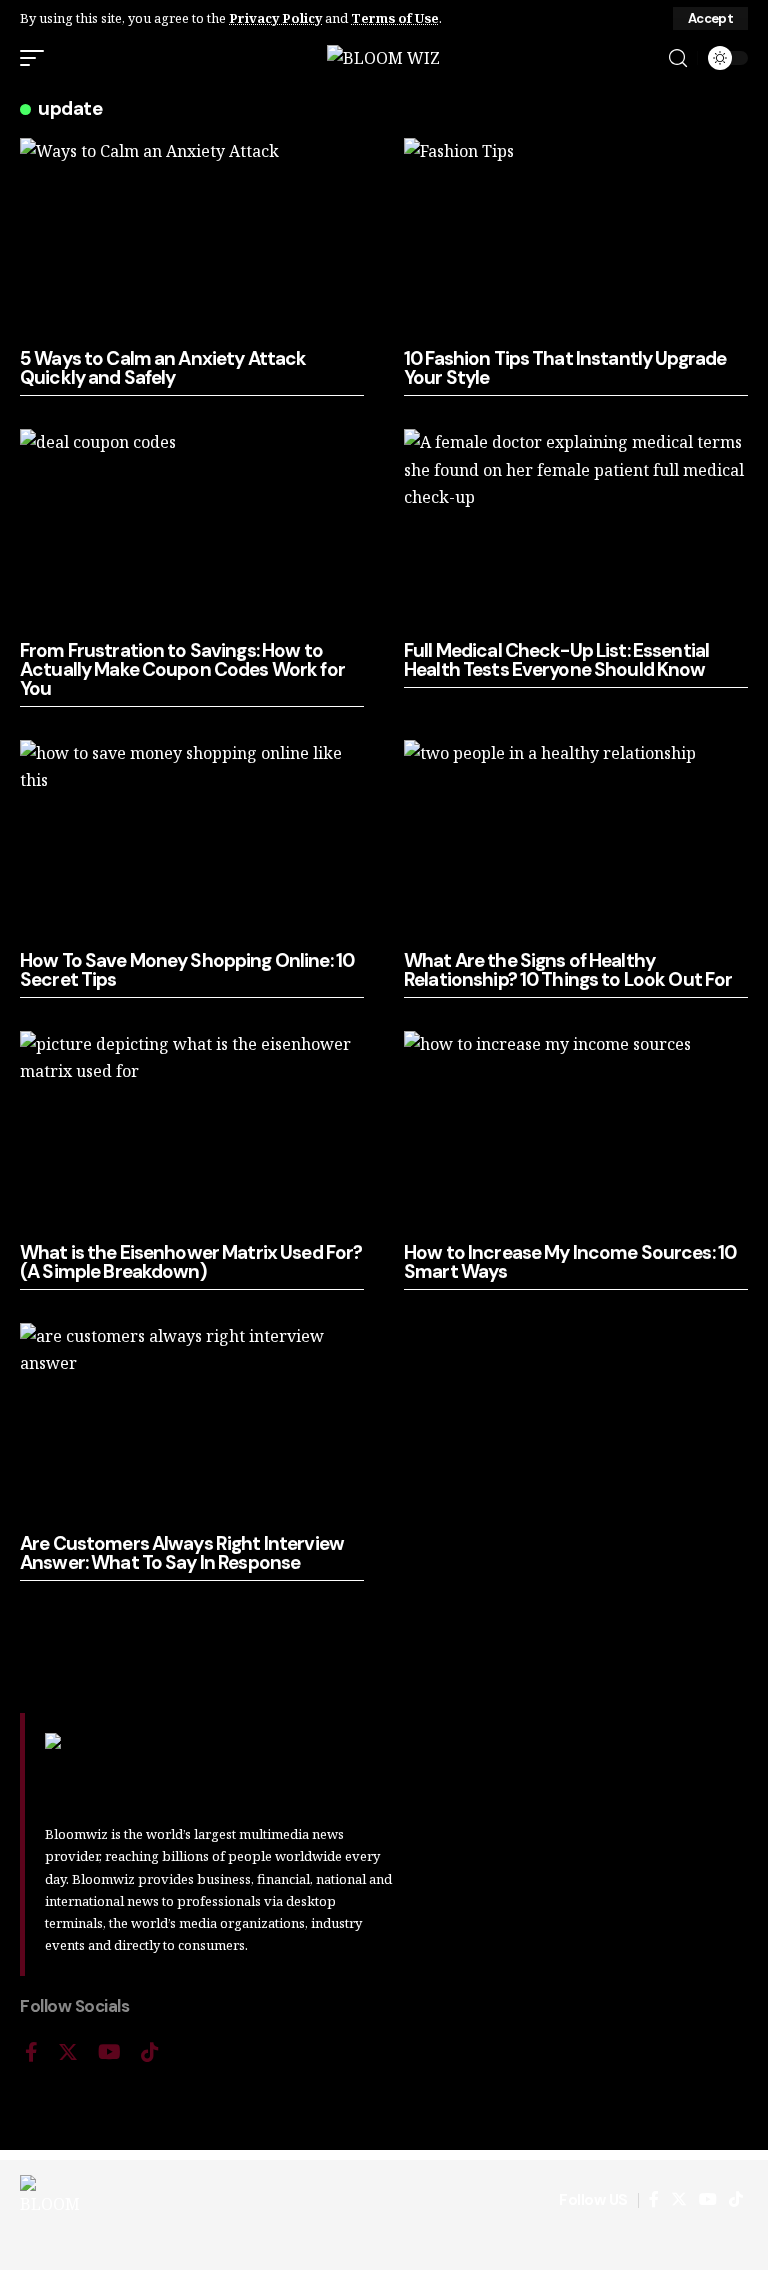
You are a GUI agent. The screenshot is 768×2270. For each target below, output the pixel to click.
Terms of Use (395, 18)
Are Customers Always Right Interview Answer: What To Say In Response (182, 1553)
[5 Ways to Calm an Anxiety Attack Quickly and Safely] (192, 241)
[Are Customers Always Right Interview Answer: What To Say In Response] (192, 1426)
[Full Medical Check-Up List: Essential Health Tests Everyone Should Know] (576, 532)
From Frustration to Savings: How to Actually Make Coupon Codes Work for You (182, 669)
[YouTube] (109, 2052)
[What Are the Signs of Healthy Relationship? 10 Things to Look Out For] (576, 843)
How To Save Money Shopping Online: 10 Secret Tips (187, 970)
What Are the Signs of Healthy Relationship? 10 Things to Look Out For (568, 970)
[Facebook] (31, 2052)
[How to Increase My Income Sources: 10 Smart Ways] (576, 1134)
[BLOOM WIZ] (383, 58)
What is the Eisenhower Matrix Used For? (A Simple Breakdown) (191, 1262)
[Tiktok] (150, 2052)
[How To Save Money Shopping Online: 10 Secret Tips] (192, 843)
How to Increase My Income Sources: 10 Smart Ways (570, 1262)
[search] (678, 58)
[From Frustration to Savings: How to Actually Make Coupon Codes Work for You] (192, 532)
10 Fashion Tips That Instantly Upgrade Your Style (565, 368)
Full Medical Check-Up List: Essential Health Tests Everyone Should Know (556, 660)
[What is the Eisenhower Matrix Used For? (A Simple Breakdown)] (192, 1134)
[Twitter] (68, 2052)
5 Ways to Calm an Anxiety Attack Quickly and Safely (163, 368)
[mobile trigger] (37, 58)
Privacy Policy (275, 18)
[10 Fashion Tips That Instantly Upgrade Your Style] (576, 241)
